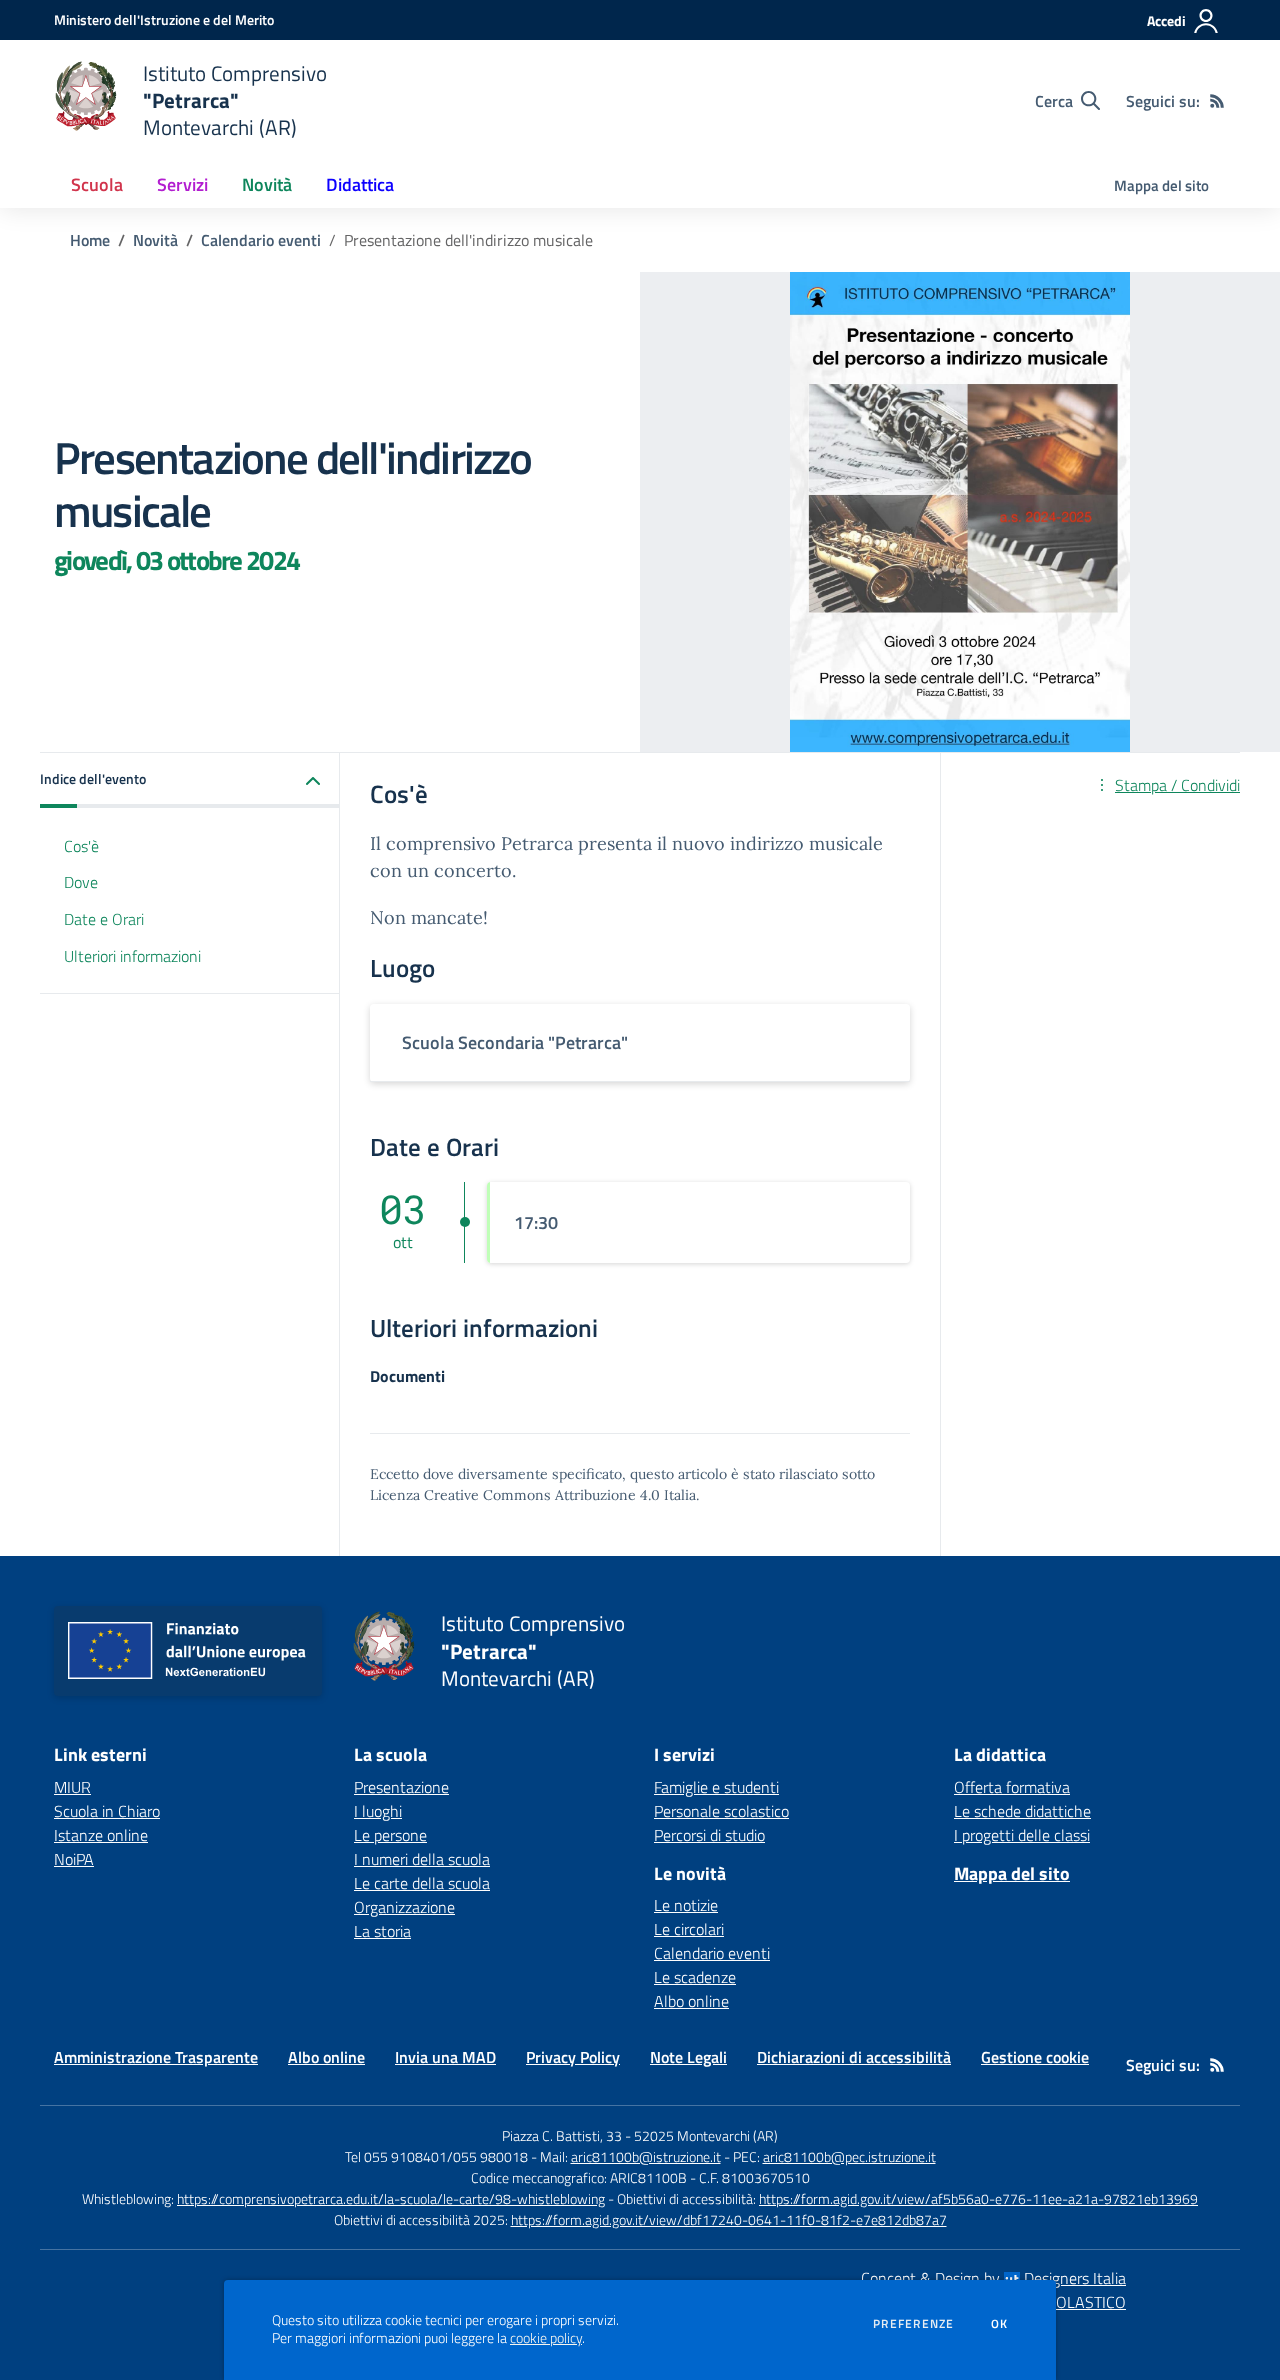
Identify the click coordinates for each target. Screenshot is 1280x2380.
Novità (155, 240)
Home (90, 240)
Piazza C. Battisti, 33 (562, 2135)
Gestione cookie (1035, 2057)
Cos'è (81, 846)
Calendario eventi (261, 240)
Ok (1000, 2324)
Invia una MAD (445, 2057)
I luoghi (378, 1811)
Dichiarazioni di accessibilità (854, 2057)
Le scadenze (695, 1977)
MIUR (72, 1787)
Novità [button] (267, 184)
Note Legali (688, 2057)
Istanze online (101, 1835)
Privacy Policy (573, 2057)
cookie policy (546, 2338)
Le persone (390, 1835)
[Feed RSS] (1217, 101)
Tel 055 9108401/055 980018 (436, 2156)
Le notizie (686, 1905)
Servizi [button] (182, 184)
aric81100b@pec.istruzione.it (849, 2156)
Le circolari (689, 1929)
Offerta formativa (1012, 1787)
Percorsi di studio (709, 1835)
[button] (190, 780)
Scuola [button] (97, 184)
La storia (382, 1931)
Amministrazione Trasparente (156, 2057)
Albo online (691, 2001)
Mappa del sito (1161, 185)
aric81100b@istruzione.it (646, 2156)
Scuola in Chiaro (107, 1811)
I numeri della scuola (422, 1859)
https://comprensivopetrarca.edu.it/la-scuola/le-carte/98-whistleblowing (391, 2198)
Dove (81, 883)
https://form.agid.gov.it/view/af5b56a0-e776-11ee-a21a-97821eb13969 (978, 2198)
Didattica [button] (360, 184)
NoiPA (74, 1859)
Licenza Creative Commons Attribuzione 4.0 (515, 1495)
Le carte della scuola (422, 1883)
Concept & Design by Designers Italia (993, 2278)
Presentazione (401, 1787)
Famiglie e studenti (716, 1787)
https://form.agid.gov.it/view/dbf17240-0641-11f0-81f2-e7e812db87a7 (729, 2219)
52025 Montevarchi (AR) (706, 2135)
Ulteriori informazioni (132, 957)
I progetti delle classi (1022, 1835)
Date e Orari (104, 920)
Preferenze (913, 2324)
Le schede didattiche (1022, 1811)
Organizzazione (404, 1907)
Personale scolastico (721, 1811)
